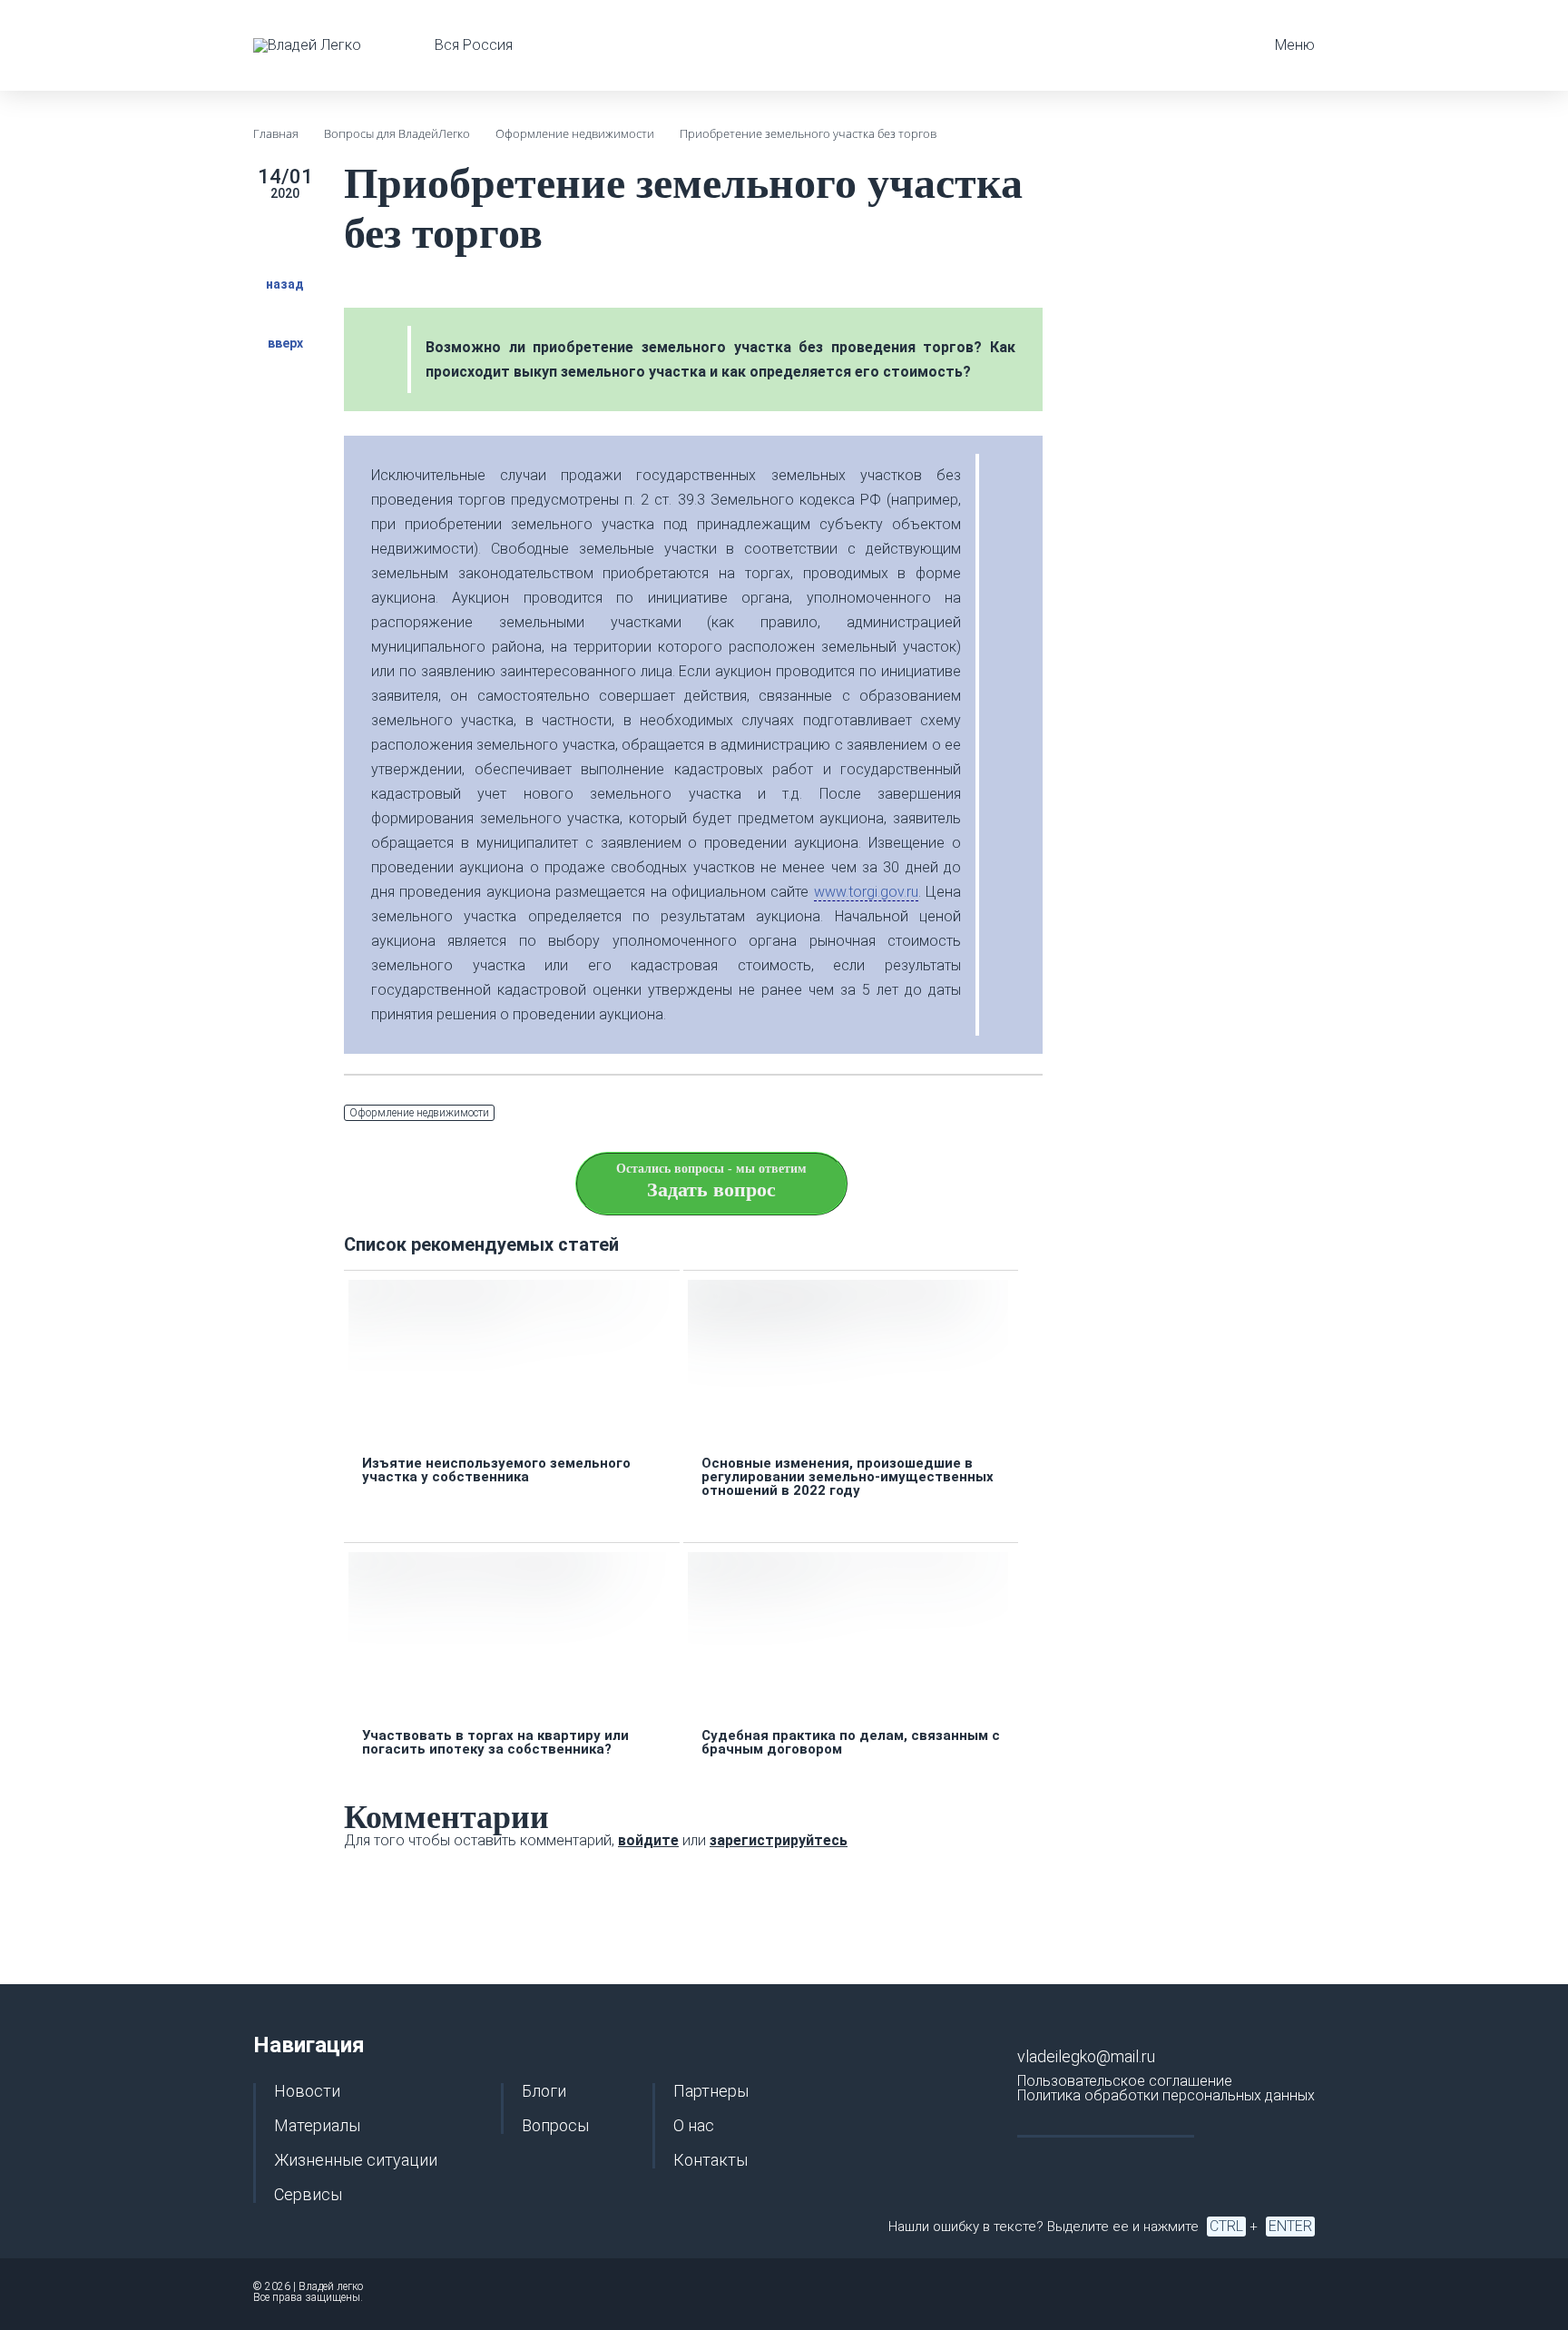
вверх (285, 343)
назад (285, 284)
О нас (694, 2126)
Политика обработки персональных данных (1166, 2095)
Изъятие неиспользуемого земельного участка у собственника (496, 1470)
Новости (307, 2091)
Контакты (710, 2160)
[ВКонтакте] (988, 1114)
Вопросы (555, 2126)
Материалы (317, 2126)
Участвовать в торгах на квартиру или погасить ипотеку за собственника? (495, 1743)
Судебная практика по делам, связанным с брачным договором (851, 1743)
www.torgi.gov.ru (866, 892)
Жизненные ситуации (356, 2160)
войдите (648, 1840)
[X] (945, 1114)
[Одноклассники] (1032, 1114)
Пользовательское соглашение (1125, 2081)
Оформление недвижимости (419, 1113)
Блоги (544, 2091)
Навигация (309, 2045)
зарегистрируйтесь (779, 1840)
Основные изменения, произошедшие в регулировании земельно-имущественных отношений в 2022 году (848, 1477)
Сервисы (308, 2195)
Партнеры (711, 2091)
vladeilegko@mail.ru (1086, 2056)
